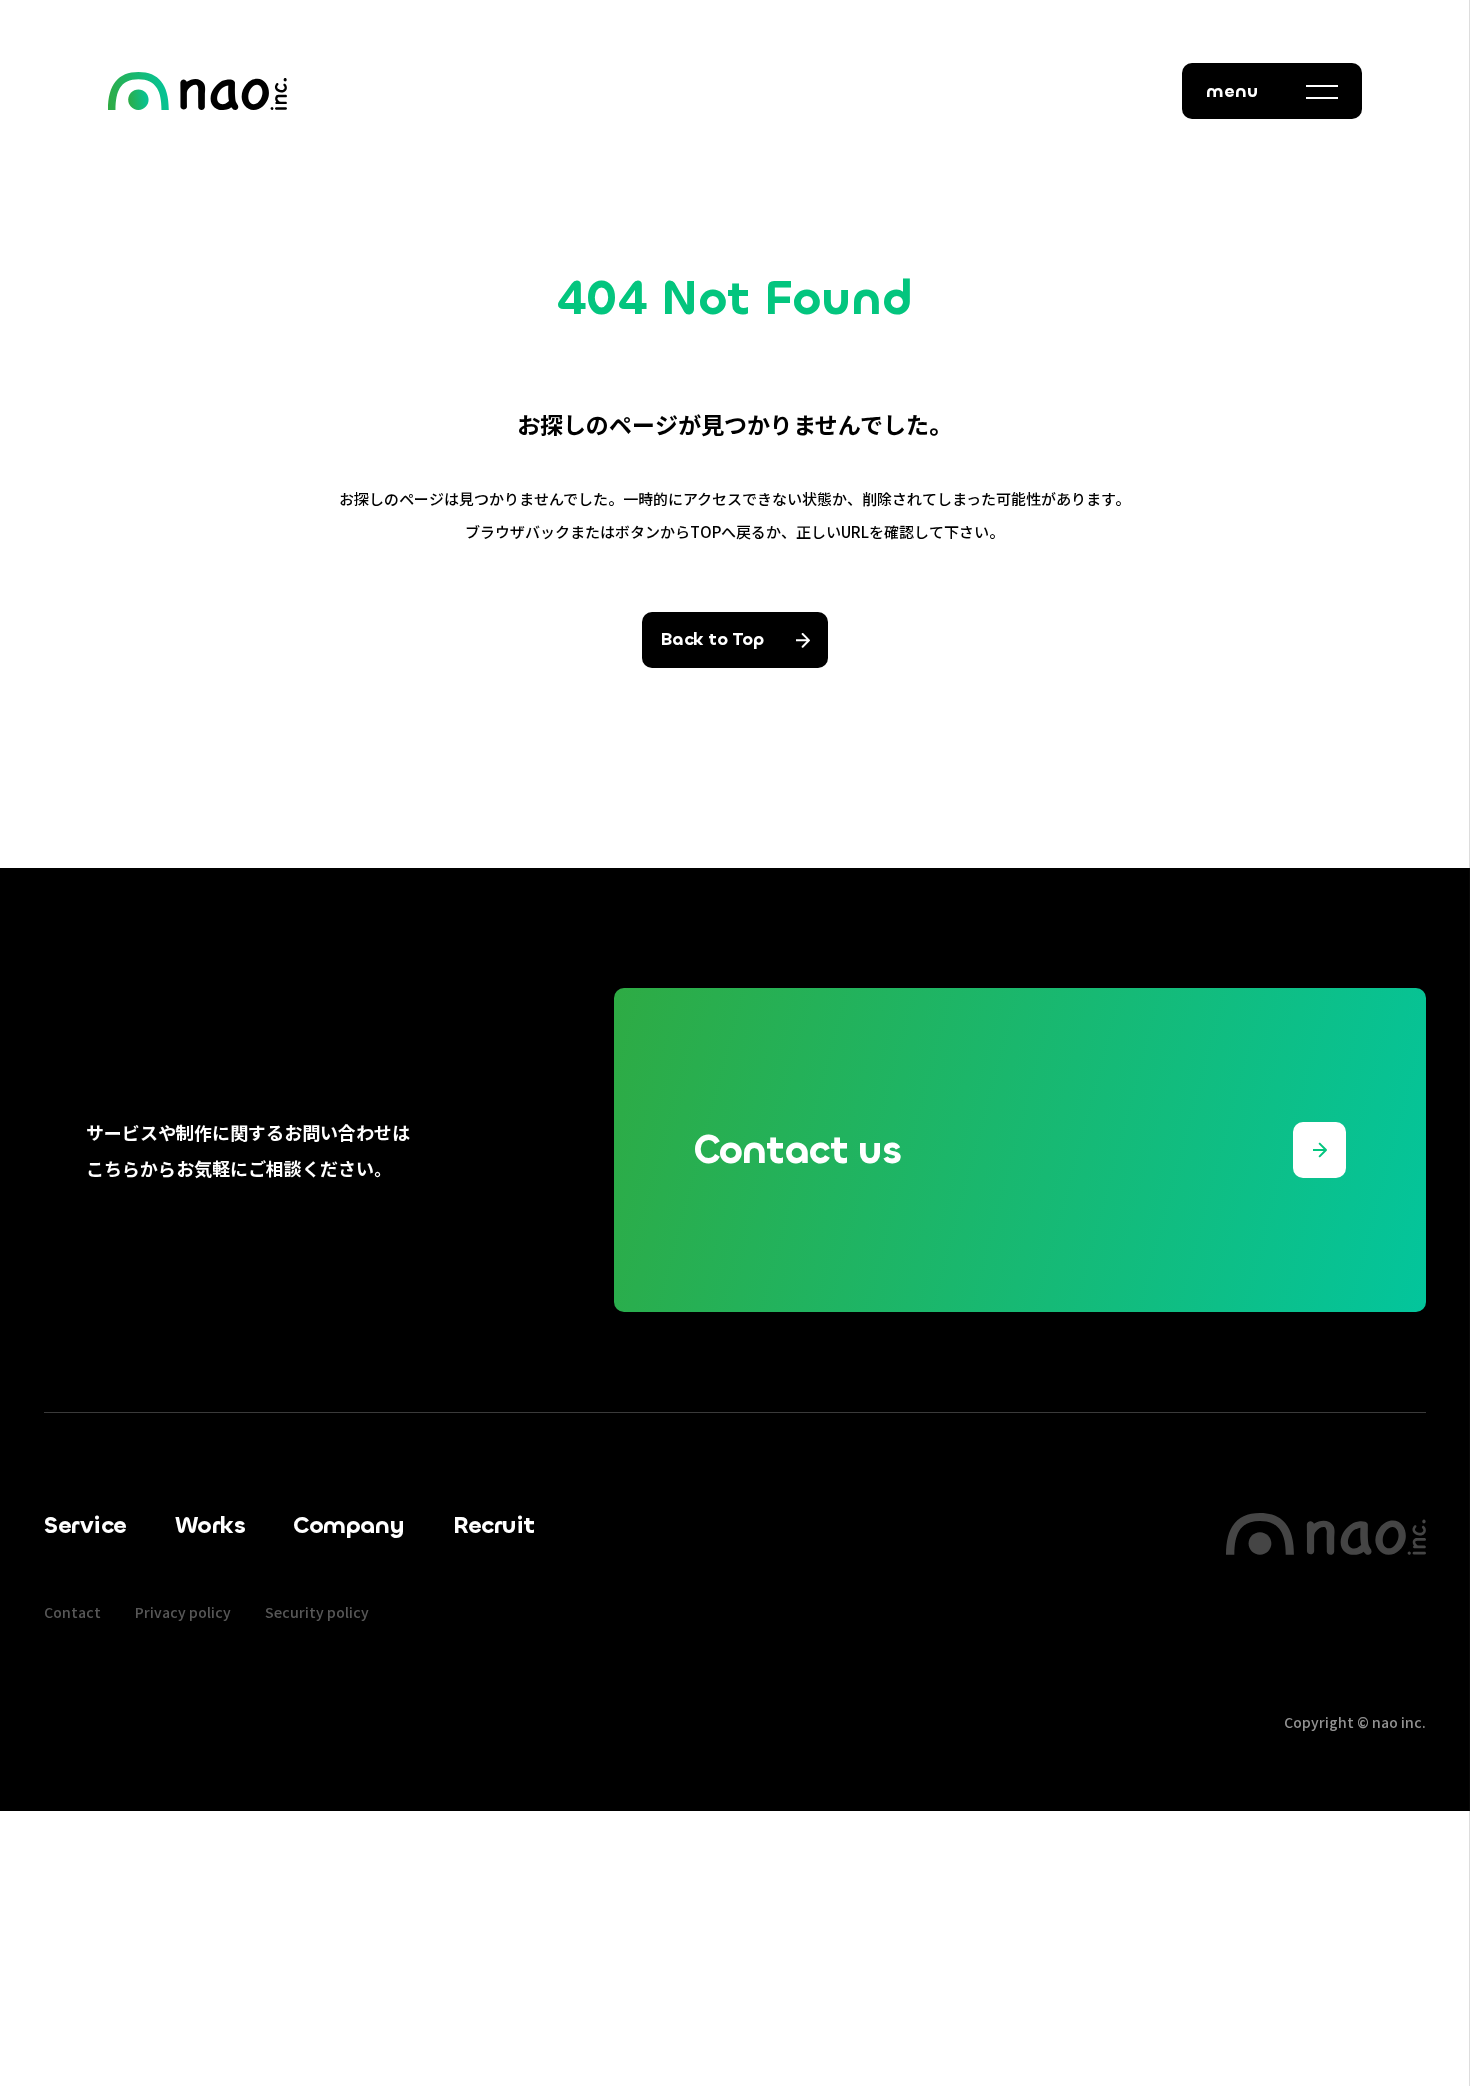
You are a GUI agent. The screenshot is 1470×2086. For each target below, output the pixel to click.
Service (85, 1525)
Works (210, 1525)
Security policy (317, 1612)
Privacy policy (183, 1612)
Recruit (494, 1525)
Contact (72, 1612)
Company (349, 1525)
